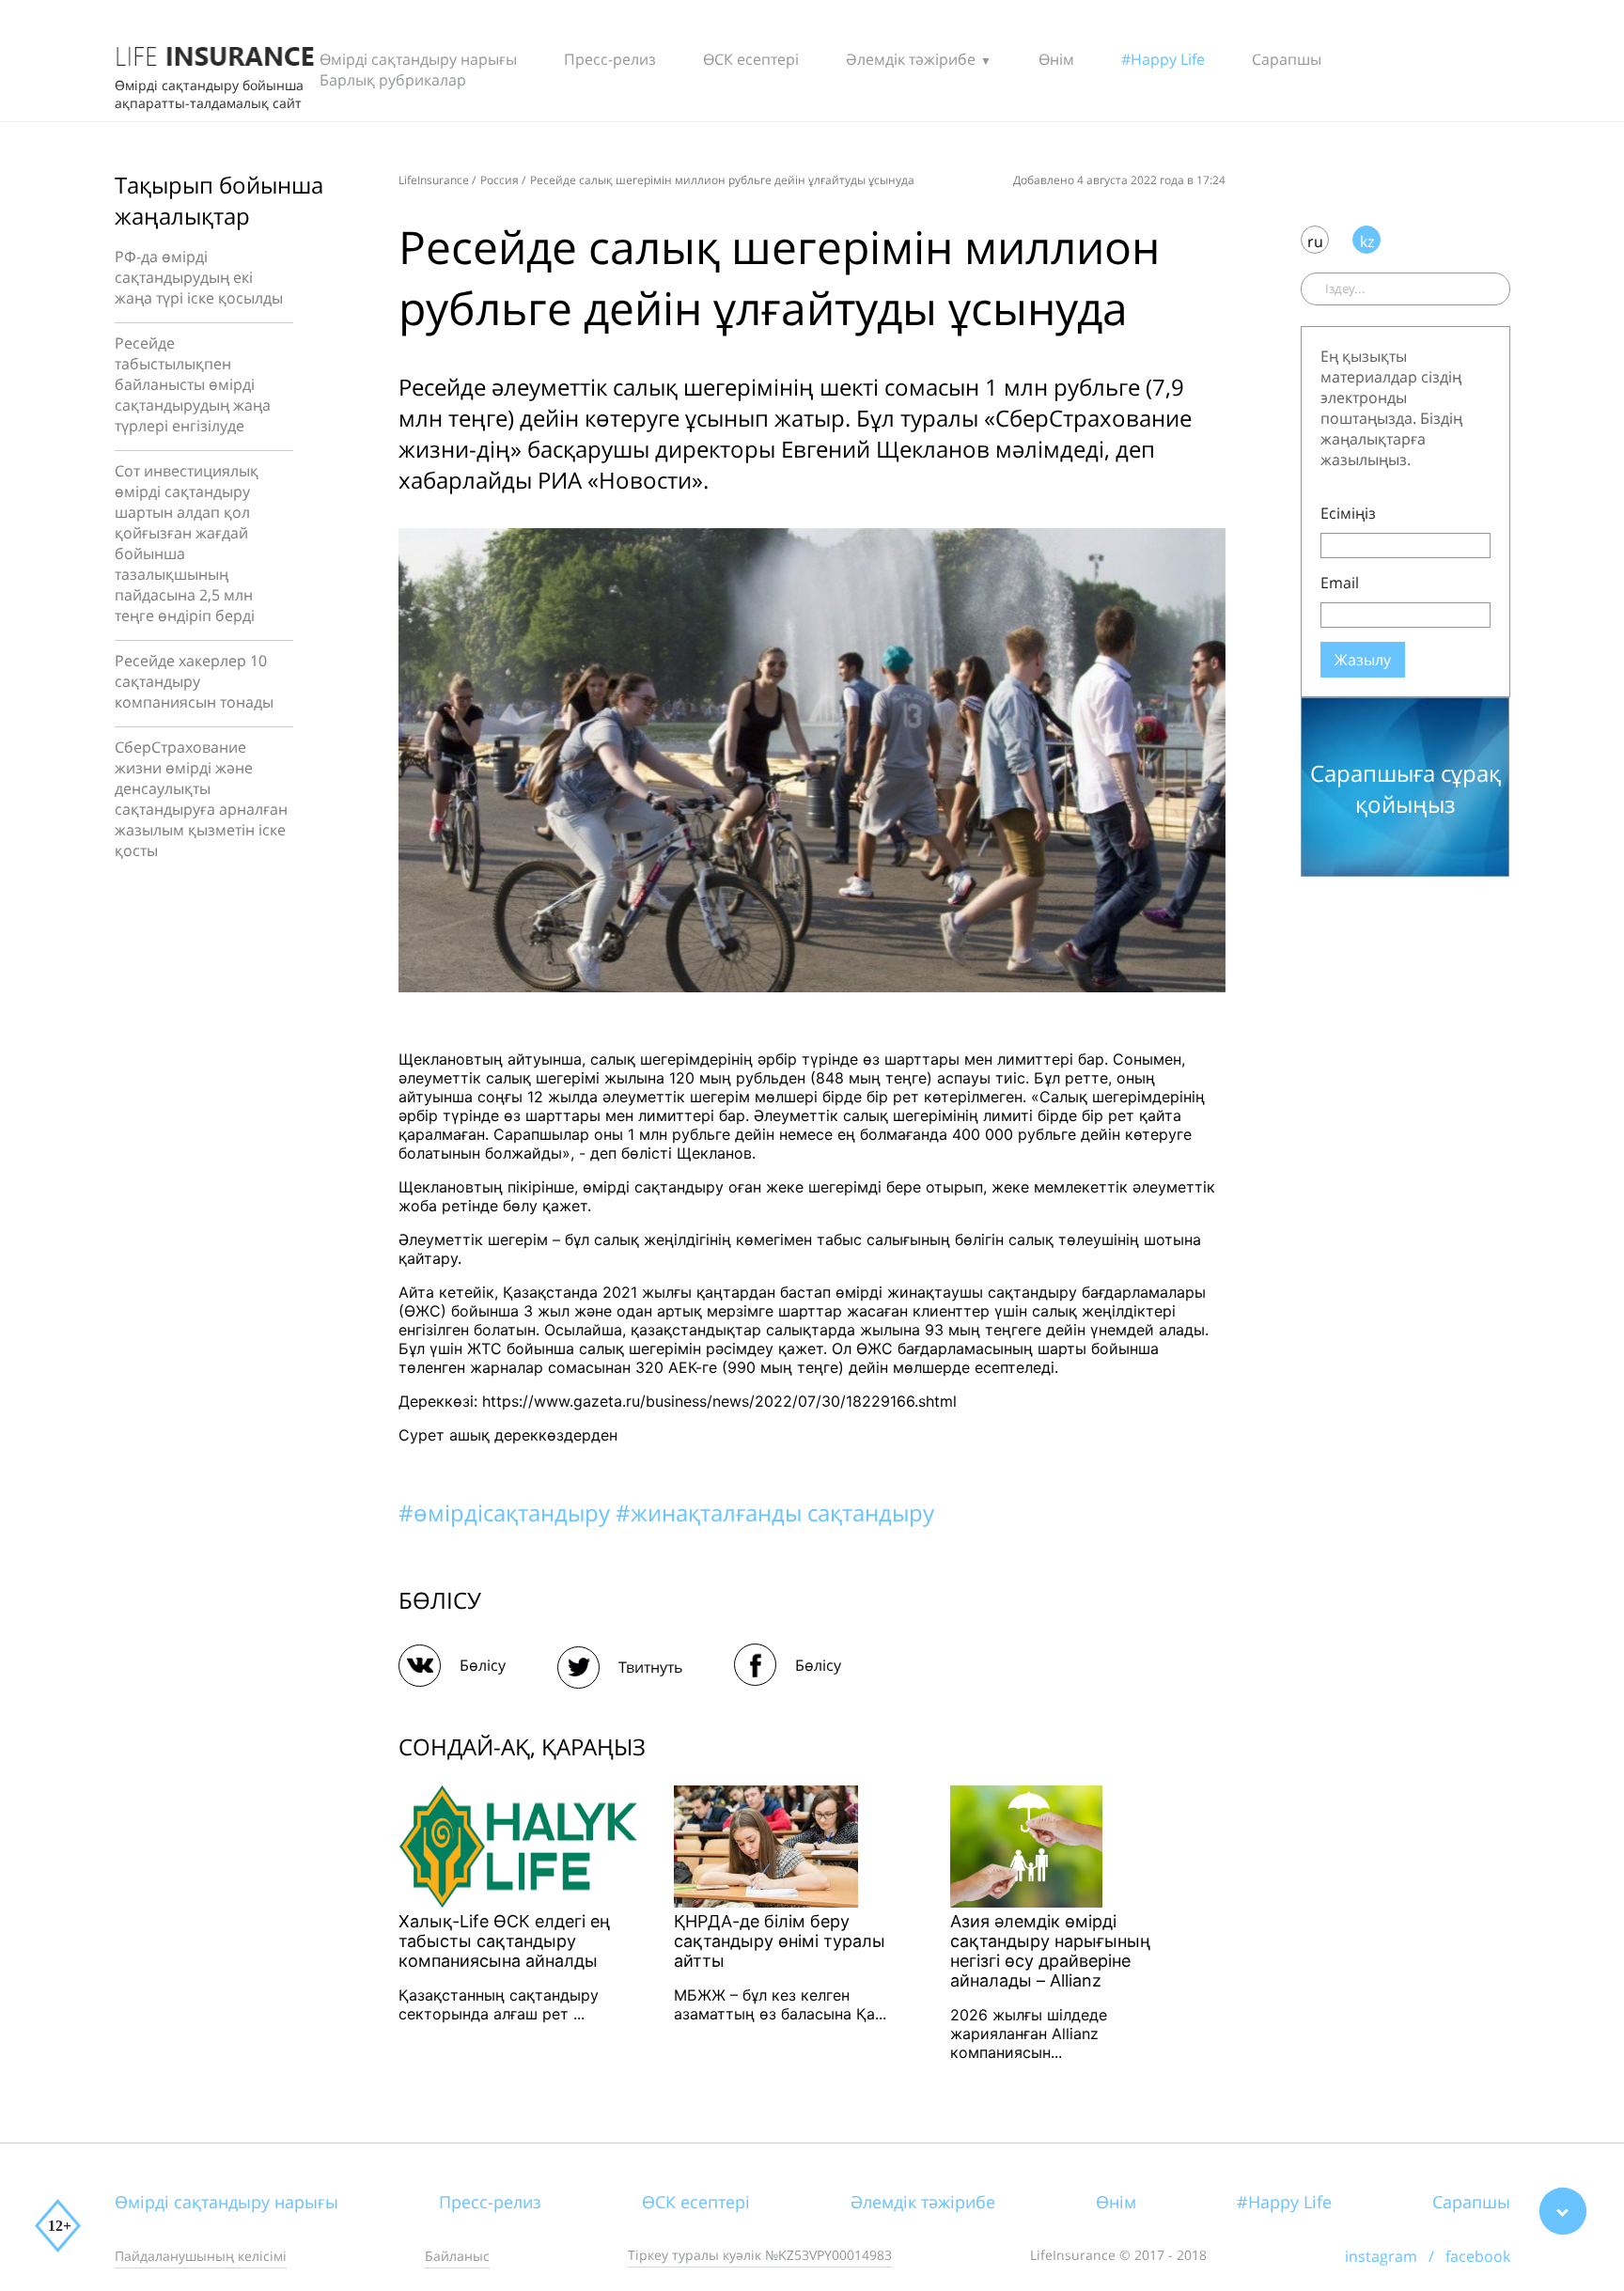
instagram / (1395, 2256)
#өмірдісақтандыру (507, 1512)
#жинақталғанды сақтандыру (775, 1512)
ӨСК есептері (751, 59)
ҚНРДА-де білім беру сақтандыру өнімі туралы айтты (780, 1941)
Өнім (1056, 59)
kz (1367, 242)
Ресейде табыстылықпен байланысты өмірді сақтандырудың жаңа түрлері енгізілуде (193, 384)
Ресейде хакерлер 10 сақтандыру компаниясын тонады (194, 681)
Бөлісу (483, 1665)
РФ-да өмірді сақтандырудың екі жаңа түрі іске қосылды (199, 277)
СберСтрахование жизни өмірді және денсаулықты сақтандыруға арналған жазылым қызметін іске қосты (201, 799)
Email (1340, 583)
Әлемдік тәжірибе (911, 59)
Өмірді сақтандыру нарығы (418, 59)
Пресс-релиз (610, 59)
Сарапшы (1287, 59)
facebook (1478, 2256)
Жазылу (1363, 660)
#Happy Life (1163, 59)
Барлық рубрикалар (393, 80)
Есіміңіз (1348, 513)
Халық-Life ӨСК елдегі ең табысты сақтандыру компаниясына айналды (504, 1941)
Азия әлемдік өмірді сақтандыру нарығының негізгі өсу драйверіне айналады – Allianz (1050, 1951)
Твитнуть (650, 1667)
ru (1315, 242)
